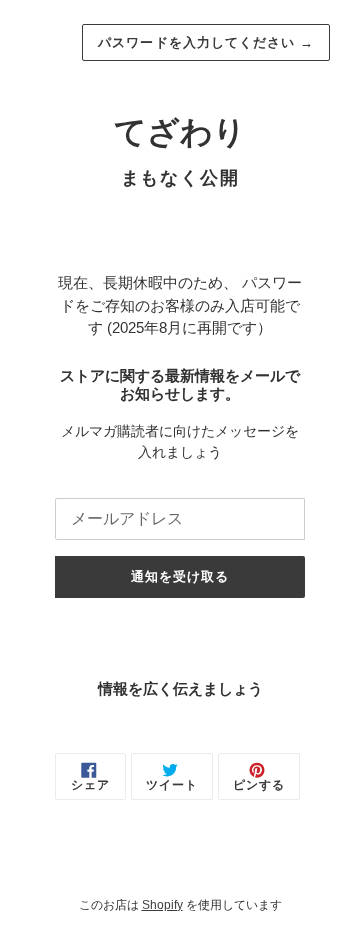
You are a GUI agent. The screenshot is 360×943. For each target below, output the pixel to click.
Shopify (162, 905)
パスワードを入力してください (206, 42)
